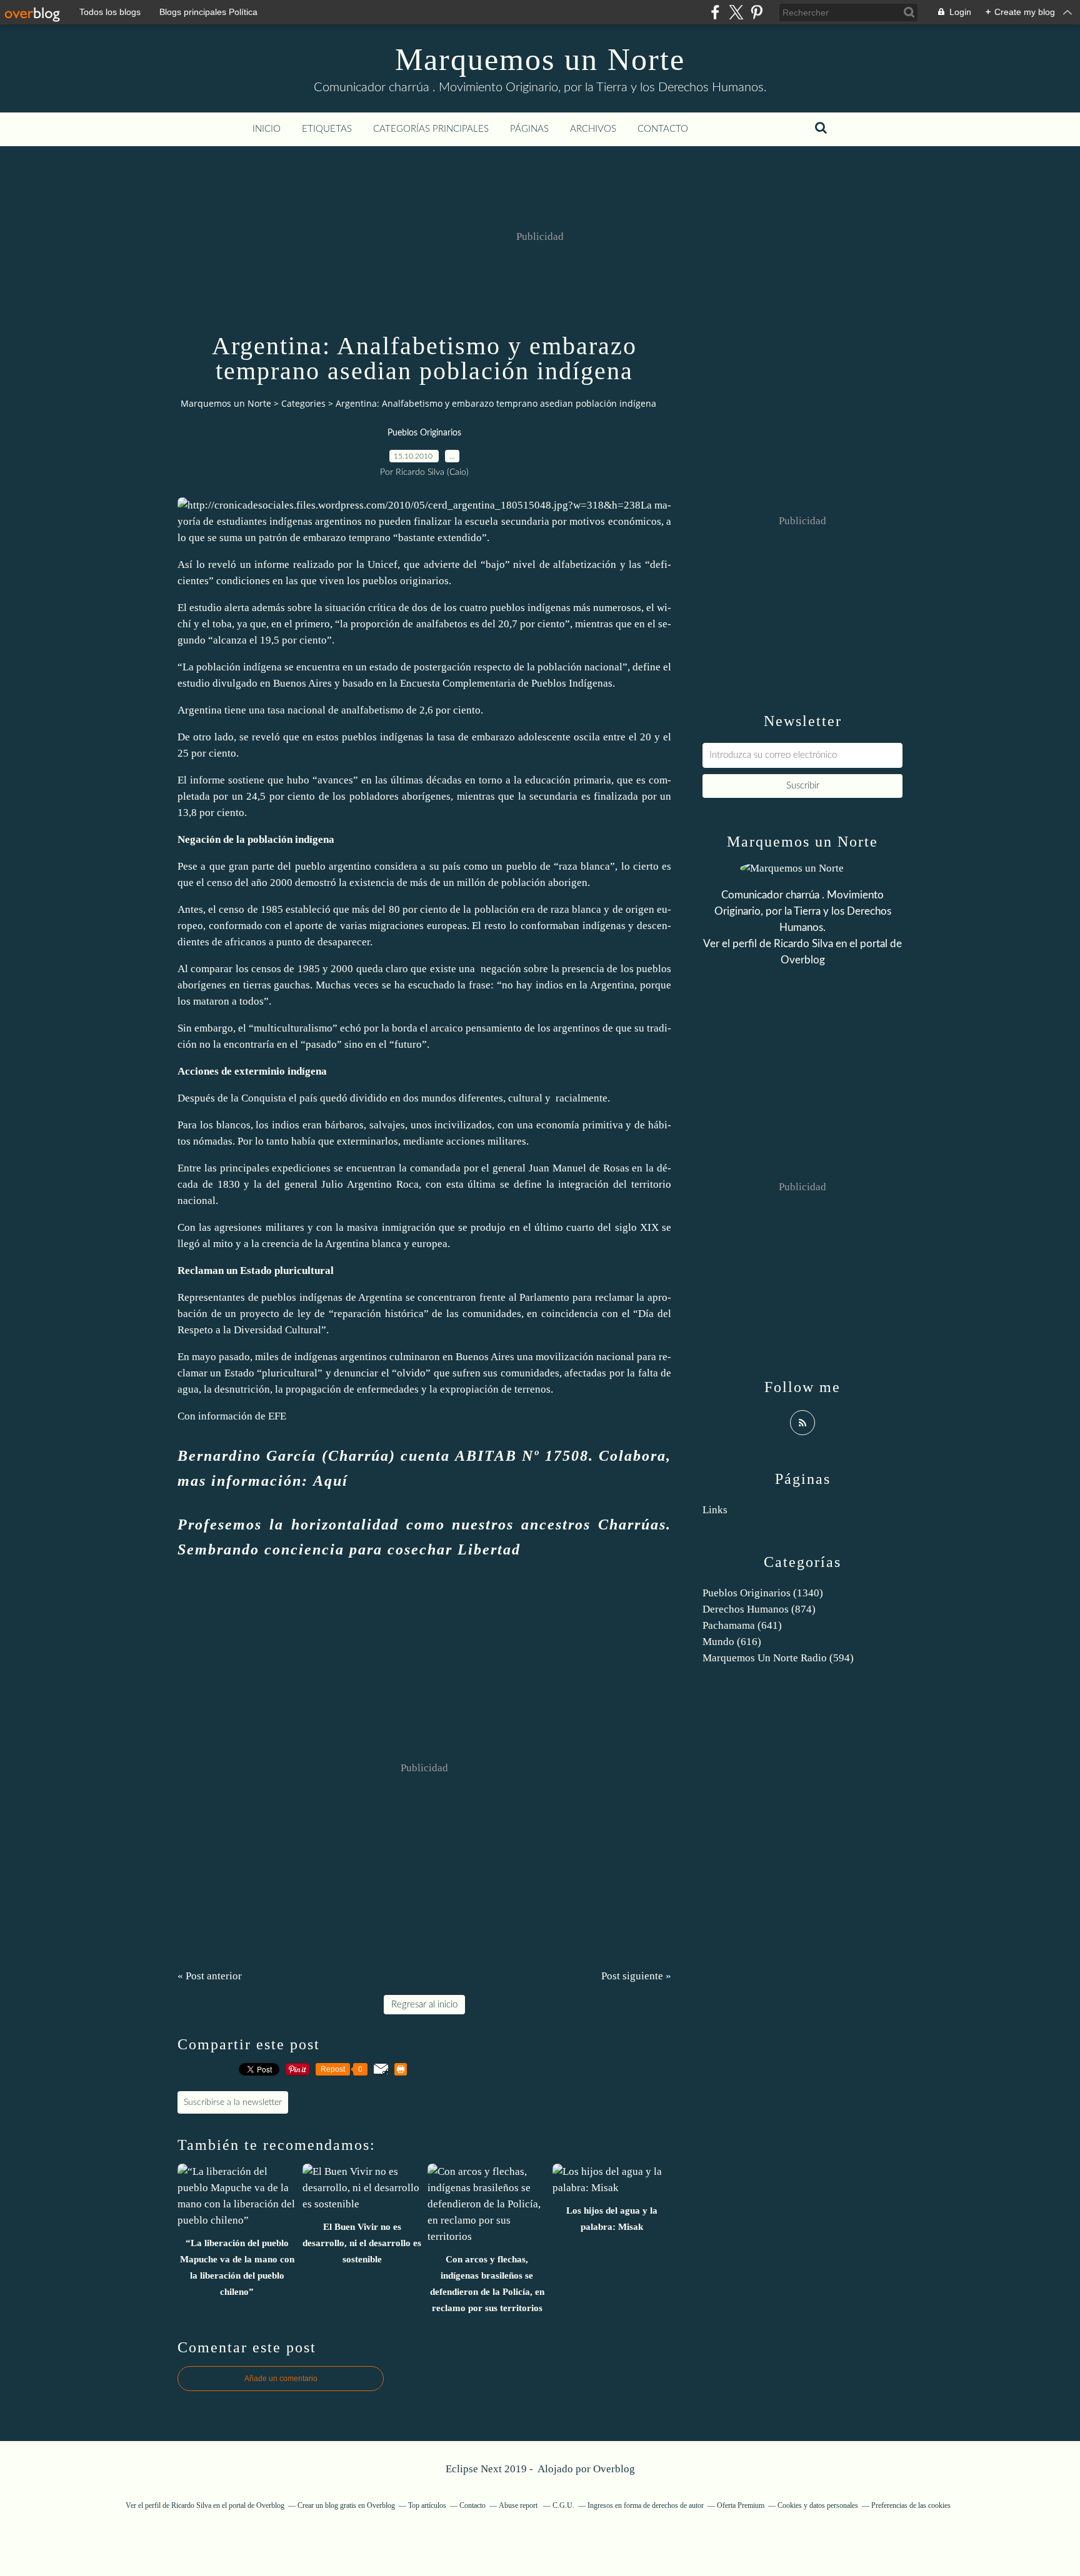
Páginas (529, 129)
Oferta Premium (741, 2505)
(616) (732, 1642)
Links (715, 1510)
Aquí (331, 1481)
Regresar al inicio (424, 2005)
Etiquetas (327, 129)
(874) (759, 1609)
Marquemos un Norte (540, 59)
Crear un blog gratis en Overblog (346, 2505)
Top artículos (427, 2505)
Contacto (663, 129)
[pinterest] (757, 12)
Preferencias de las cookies (911, 2505)
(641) (742, 1625)
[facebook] (715, 12)
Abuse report (519, 2505)
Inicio (267, 129)
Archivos (593, 129)
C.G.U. (563, 2505)
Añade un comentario (281, 2379)
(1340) (763, 1593)
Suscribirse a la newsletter (233, 2102)
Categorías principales (431, 129)
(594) (778, 1658)
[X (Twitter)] (736, 12)
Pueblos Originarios (424, 433)
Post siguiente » (636, 1976)
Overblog (614, 2469)
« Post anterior (210, 1976)
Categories (303, 403)
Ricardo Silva (803, 944)
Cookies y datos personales (818, 2505)
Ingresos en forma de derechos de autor (646, 2505)
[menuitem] (267, 129)
